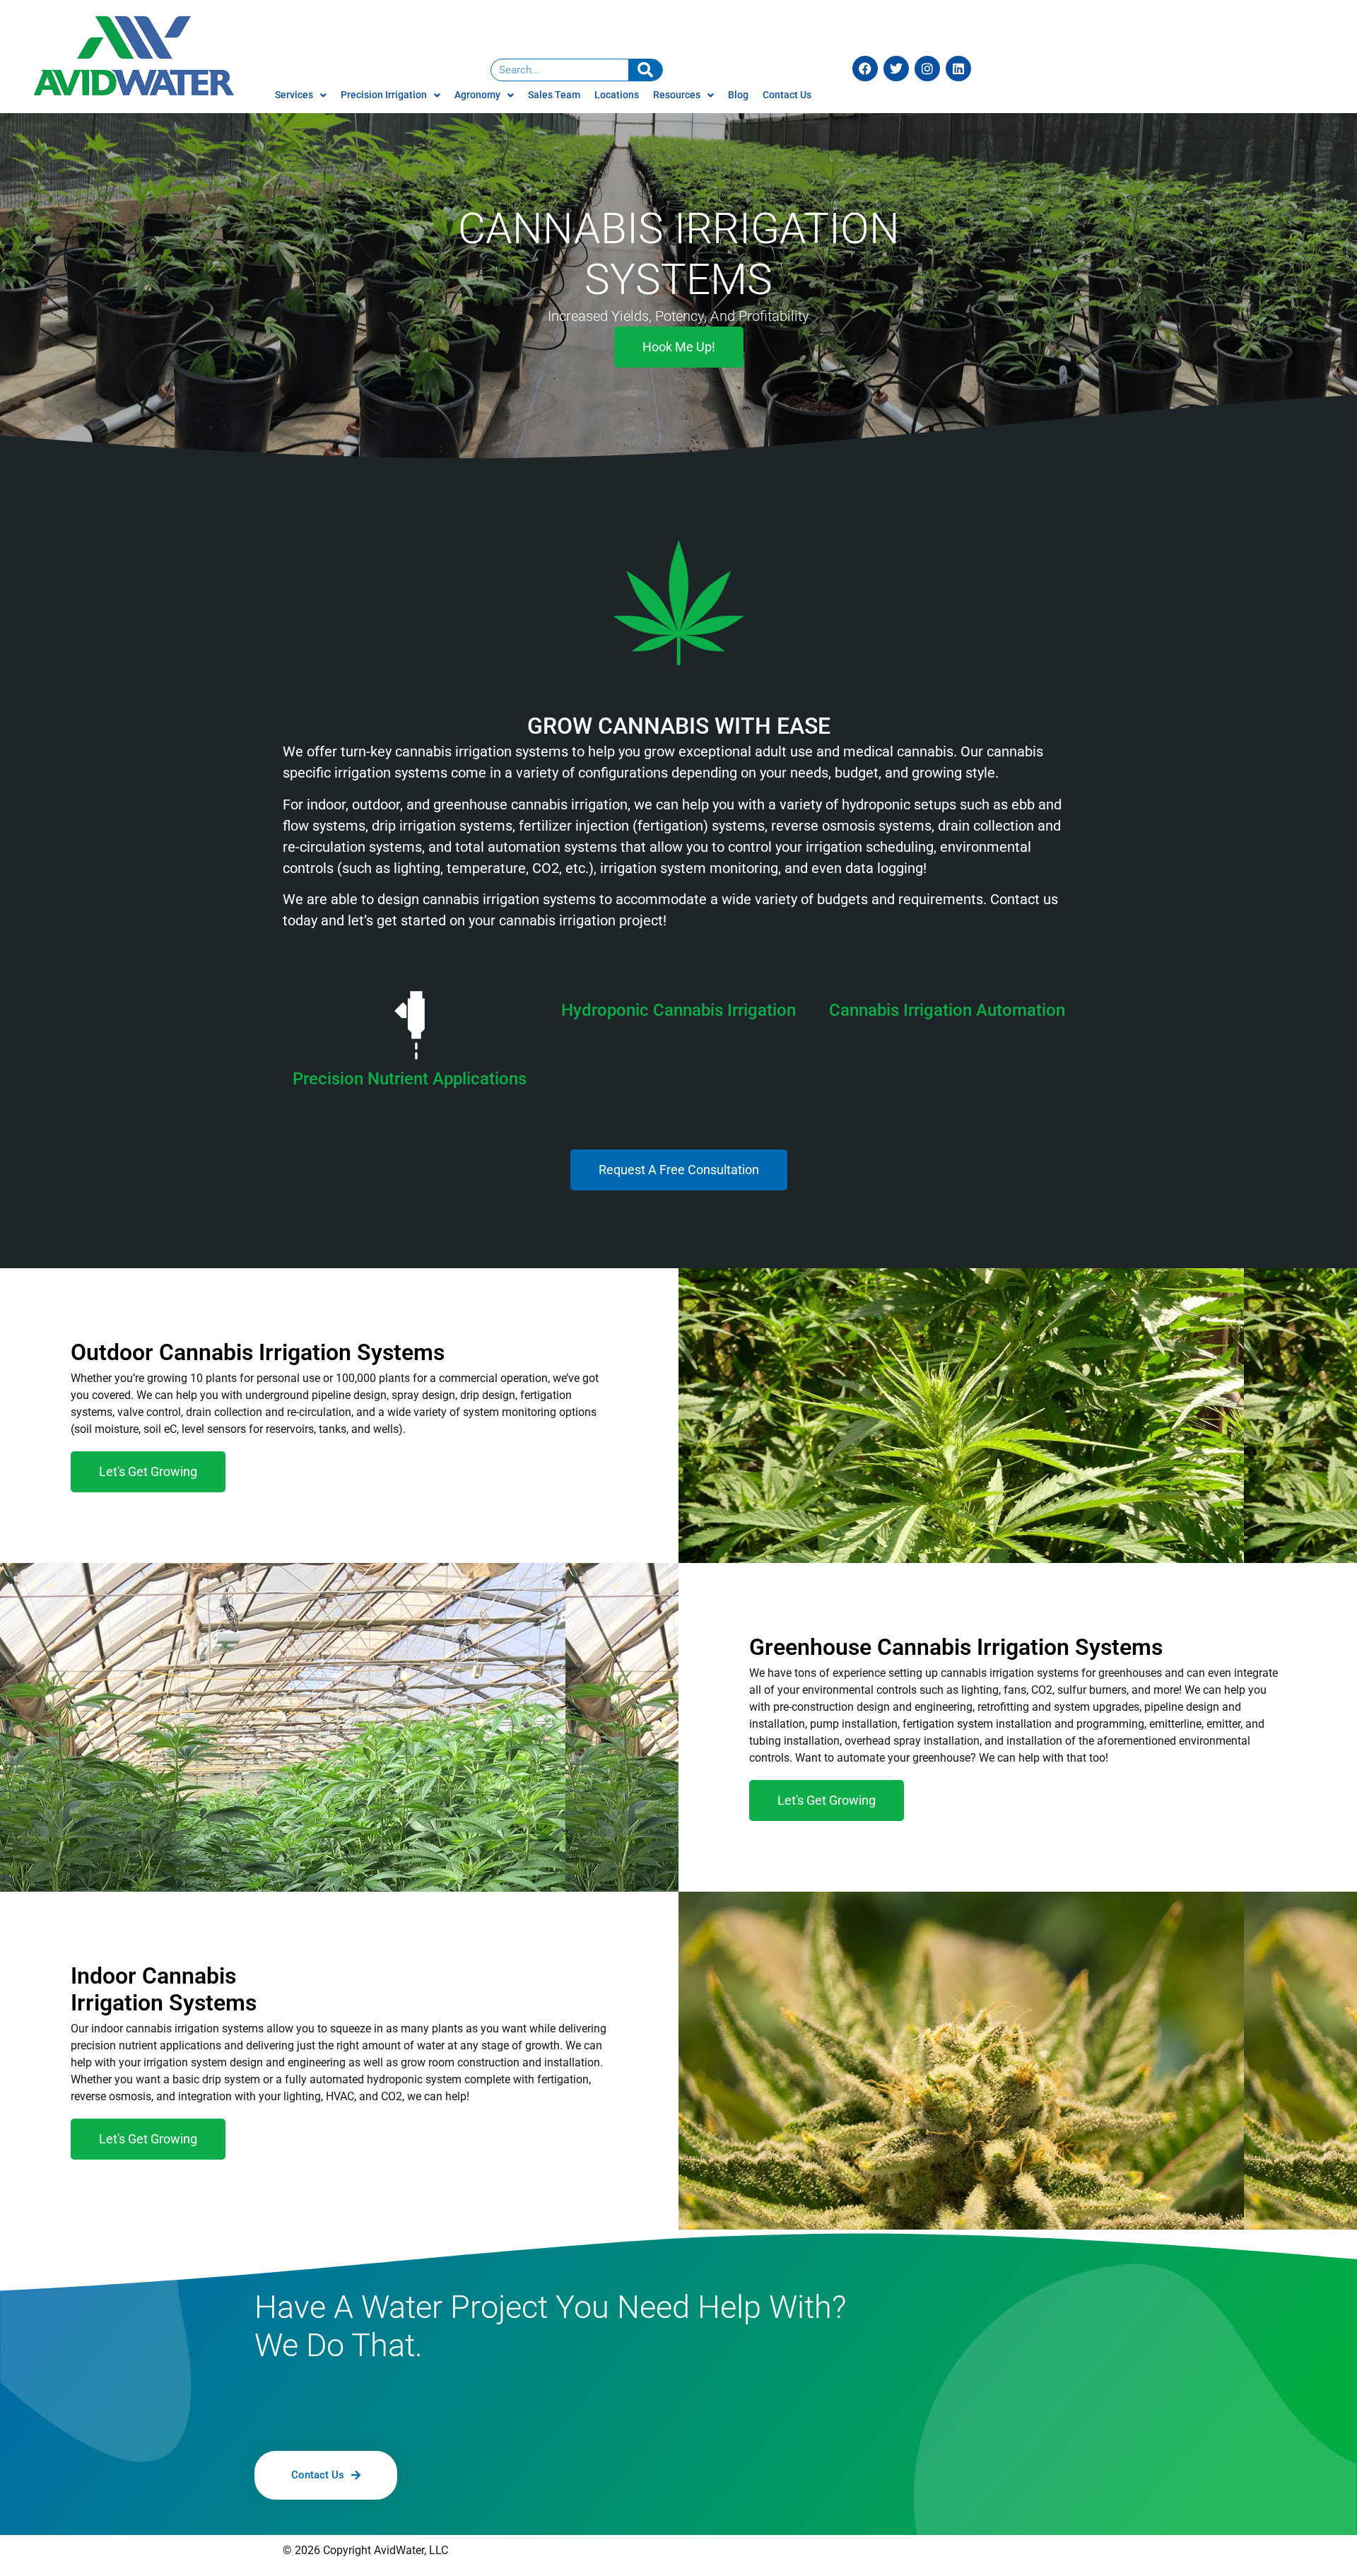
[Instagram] (927, 69)
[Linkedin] (958, 69)
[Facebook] (865, 69)
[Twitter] (896, 69)
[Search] (645, 70)
